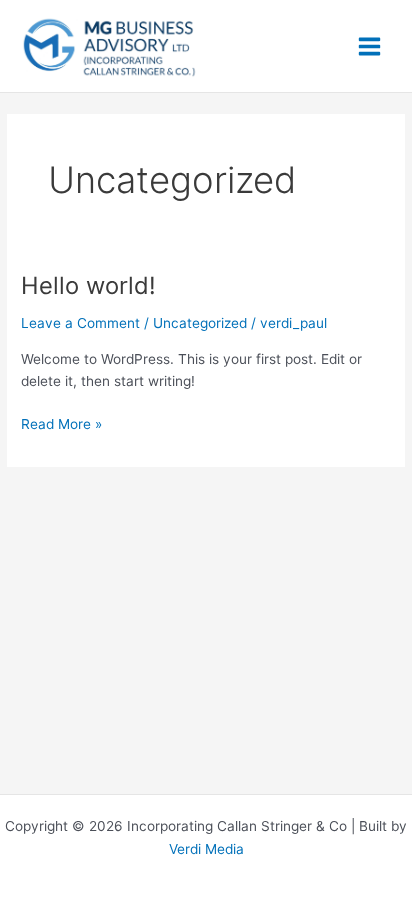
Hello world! (88, 285)
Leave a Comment (80, 323)
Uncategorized (200, 323)
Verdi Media (206, 849)
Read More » (61, 422)
